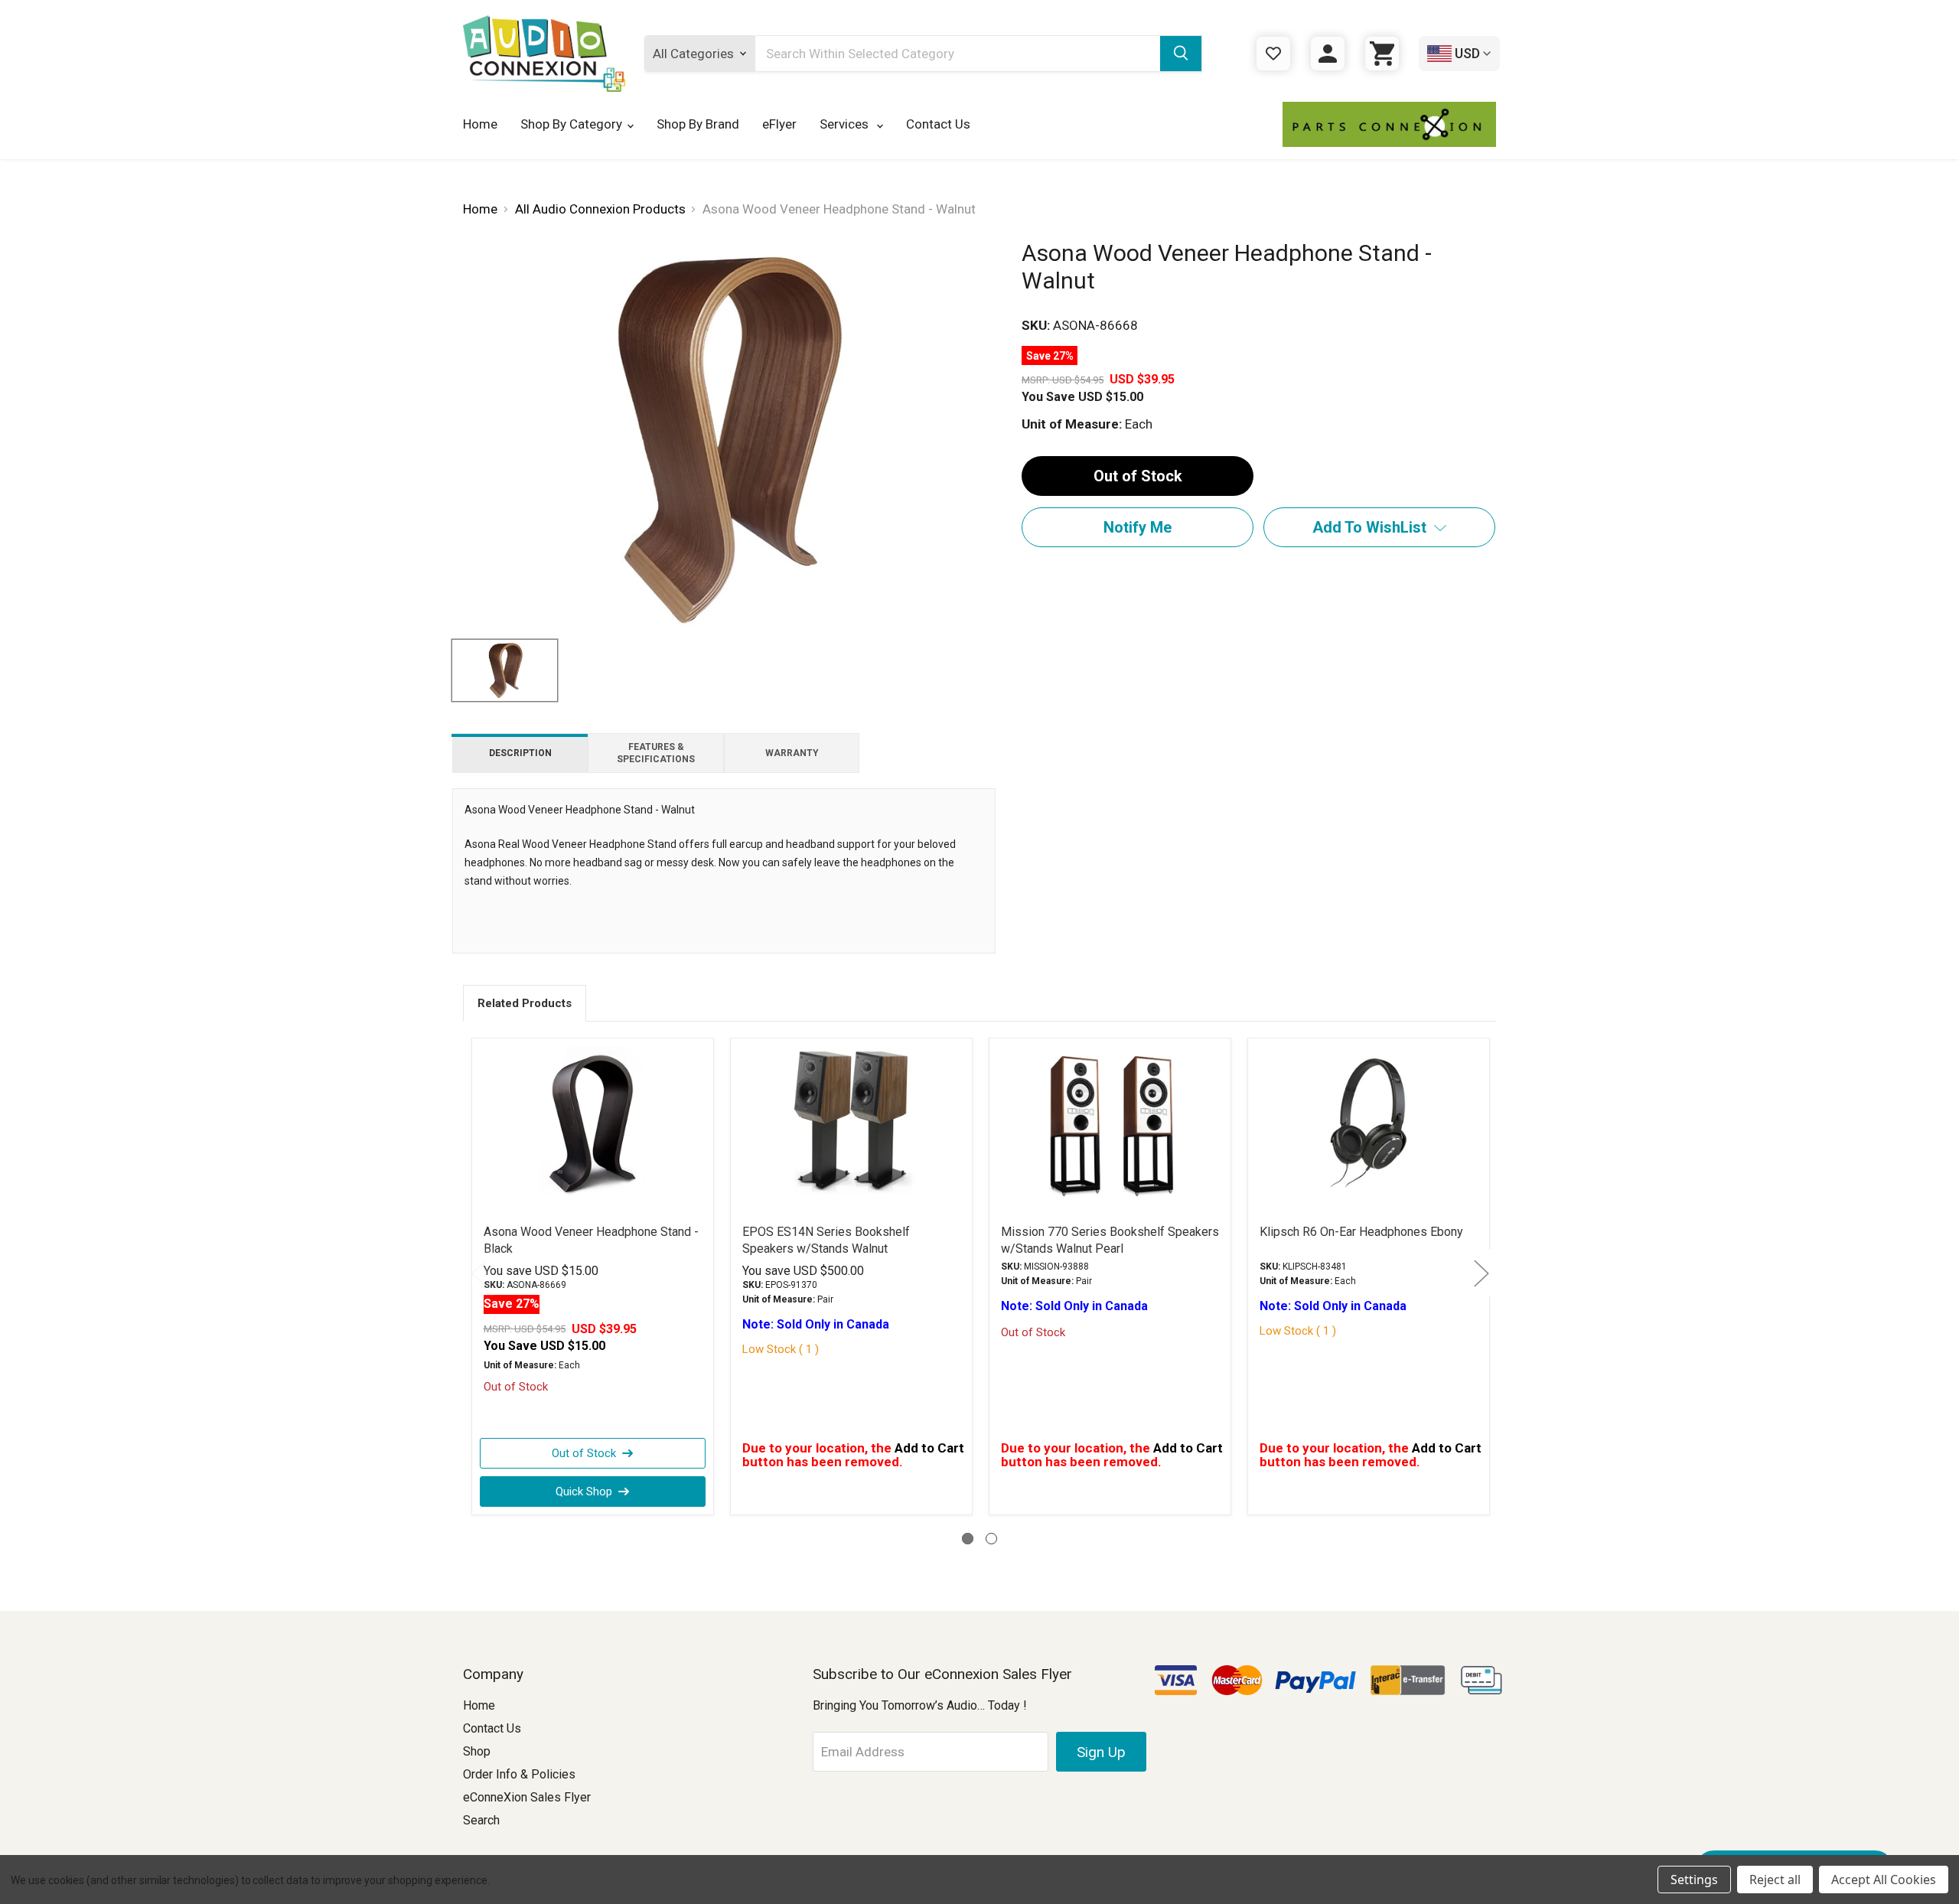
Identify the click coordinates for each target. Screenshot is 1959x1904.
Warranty (792, 753)
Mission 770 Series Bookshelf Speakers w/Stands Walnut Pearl (1110, 1240)
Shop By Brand (698, 124)
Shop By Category (571, 124)
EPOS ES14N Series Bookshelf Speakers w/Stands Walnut (826, 1240)
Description (520, 753)
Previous (478, 1272)
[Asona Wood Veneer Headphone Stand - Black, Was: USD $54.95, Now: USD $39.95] (593, 1123)
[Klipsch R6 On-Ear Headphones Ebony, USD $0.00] (1369, 1123)
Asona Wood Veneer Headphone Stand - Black (591, 1240)
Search (481, 1820)
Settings (1694, 1880)
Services (846, 124)
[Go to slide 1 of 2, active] (968, 1539)
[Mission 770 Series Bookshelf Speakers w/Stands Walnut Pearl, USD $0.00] (1110, 1123)
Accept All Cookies (1884, 1880)
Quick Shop (584, 1492)
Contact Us (938, 124)
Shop (477, 1751)
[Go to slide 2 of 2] (991, 1539)
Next (1481, 1272)
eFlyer (779, 124)
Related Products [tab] (525, 1003)
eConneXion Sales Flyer (527, 1797)
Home (480, 124)
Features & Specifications (656, 753)
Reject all (1775, 1880)
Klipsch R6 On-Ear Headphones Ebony (1361, 1232)
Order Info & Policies (519, 1774)
